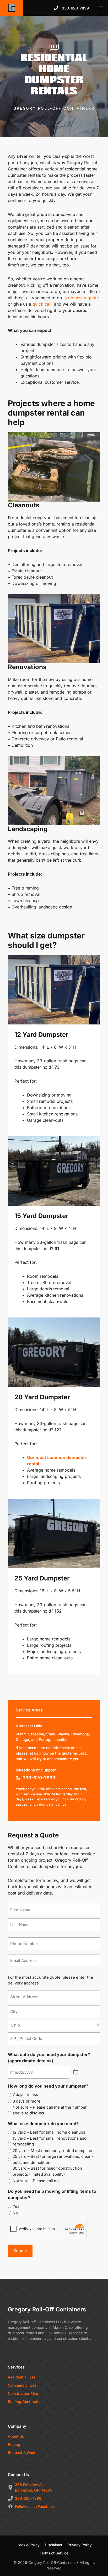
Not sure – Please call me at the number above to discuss (50, 2110)
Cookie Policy (28, 2545)
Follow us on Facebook (35, 2506)
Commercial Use (22, 2385)
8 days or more (26, 2101)
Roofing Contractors (25, 2401)
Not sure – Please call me (36, 2181)
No (15, 2213)
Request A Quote (23, 2453)
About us (16, 2436)
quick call (42, 304)
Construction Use (23, 2393)
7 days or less (25, 2095)
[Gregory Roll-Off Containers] (12, 8)
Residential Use (22, 2377)
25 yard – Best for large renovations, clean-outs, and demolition (53, 2159)
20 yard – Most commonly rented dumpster (53, 2151)
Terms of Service (54, 2553)
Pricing (14, 2444)
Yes (16, 2206)
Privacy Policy (80, 2545)
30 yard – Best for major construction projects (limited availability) (47, 2171)
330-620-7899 (39, 1778)
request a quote (83, 298)
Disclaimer (54, 2545)
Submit (20, 2251)
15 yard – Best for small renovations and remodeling (50, 2141)
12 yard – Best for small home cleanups (49, 2132)
